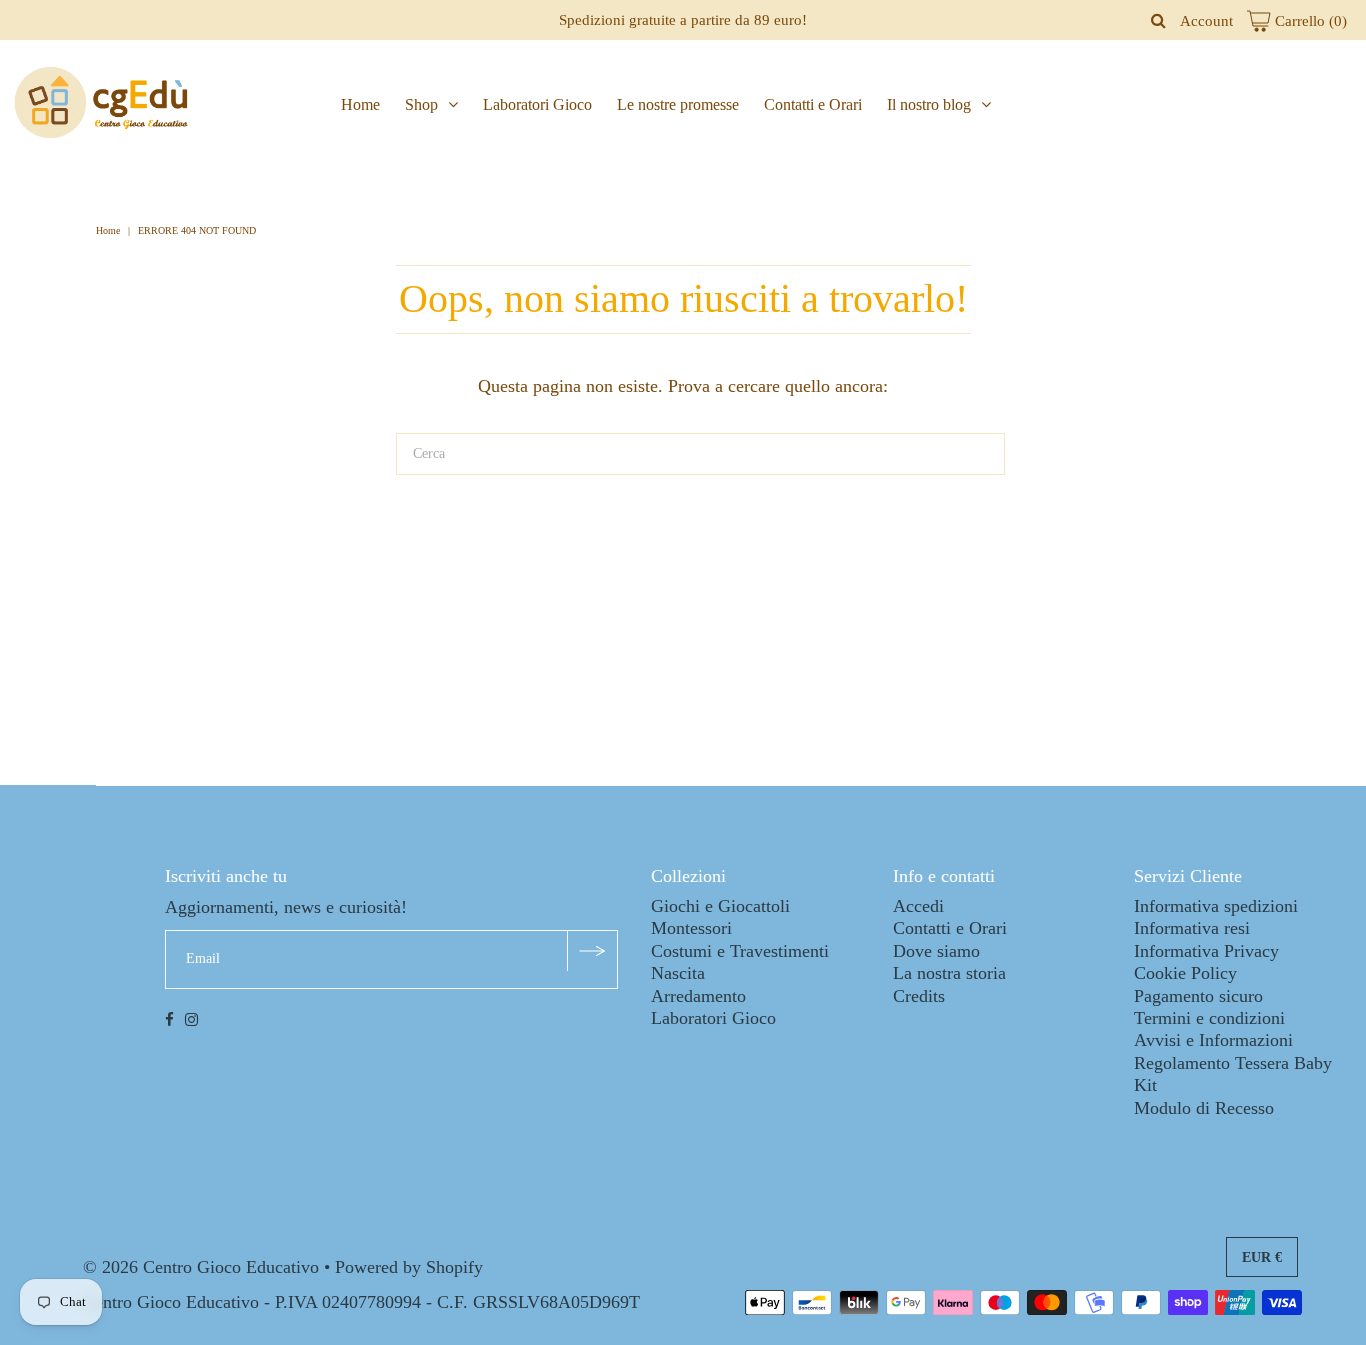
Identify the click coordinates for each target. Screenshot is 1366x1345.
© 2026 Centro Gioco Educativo (201, 1267)
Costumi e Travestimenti (740, 951)
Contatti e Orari (813, 104)
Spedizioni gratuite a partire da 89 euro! (683, 20)
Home (360, 104)
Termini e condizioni (1209, 1018)
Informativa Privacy (1206, 951)
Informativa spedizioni (1216, 906)
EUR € (1262, 1257)
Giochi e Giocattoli (720, 906)
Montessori (691, 928)
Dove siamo (936, 951)
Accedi (918, 906)
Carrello (1309, 21)
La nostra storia (949, 973)
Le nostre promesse (678, 104)
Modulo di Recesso (1204, 1108)
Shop (421, 104)
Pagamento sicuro (1198, 996)
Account (1206, 21)
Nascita (678, 973)
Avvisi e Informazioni (1213, 1040)
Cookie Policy (1185, 973)
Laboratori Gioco (537, 104)
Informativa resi (1192, 928)
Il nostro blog (929, 104)
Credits (919, 996)
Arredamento (698, 996)
